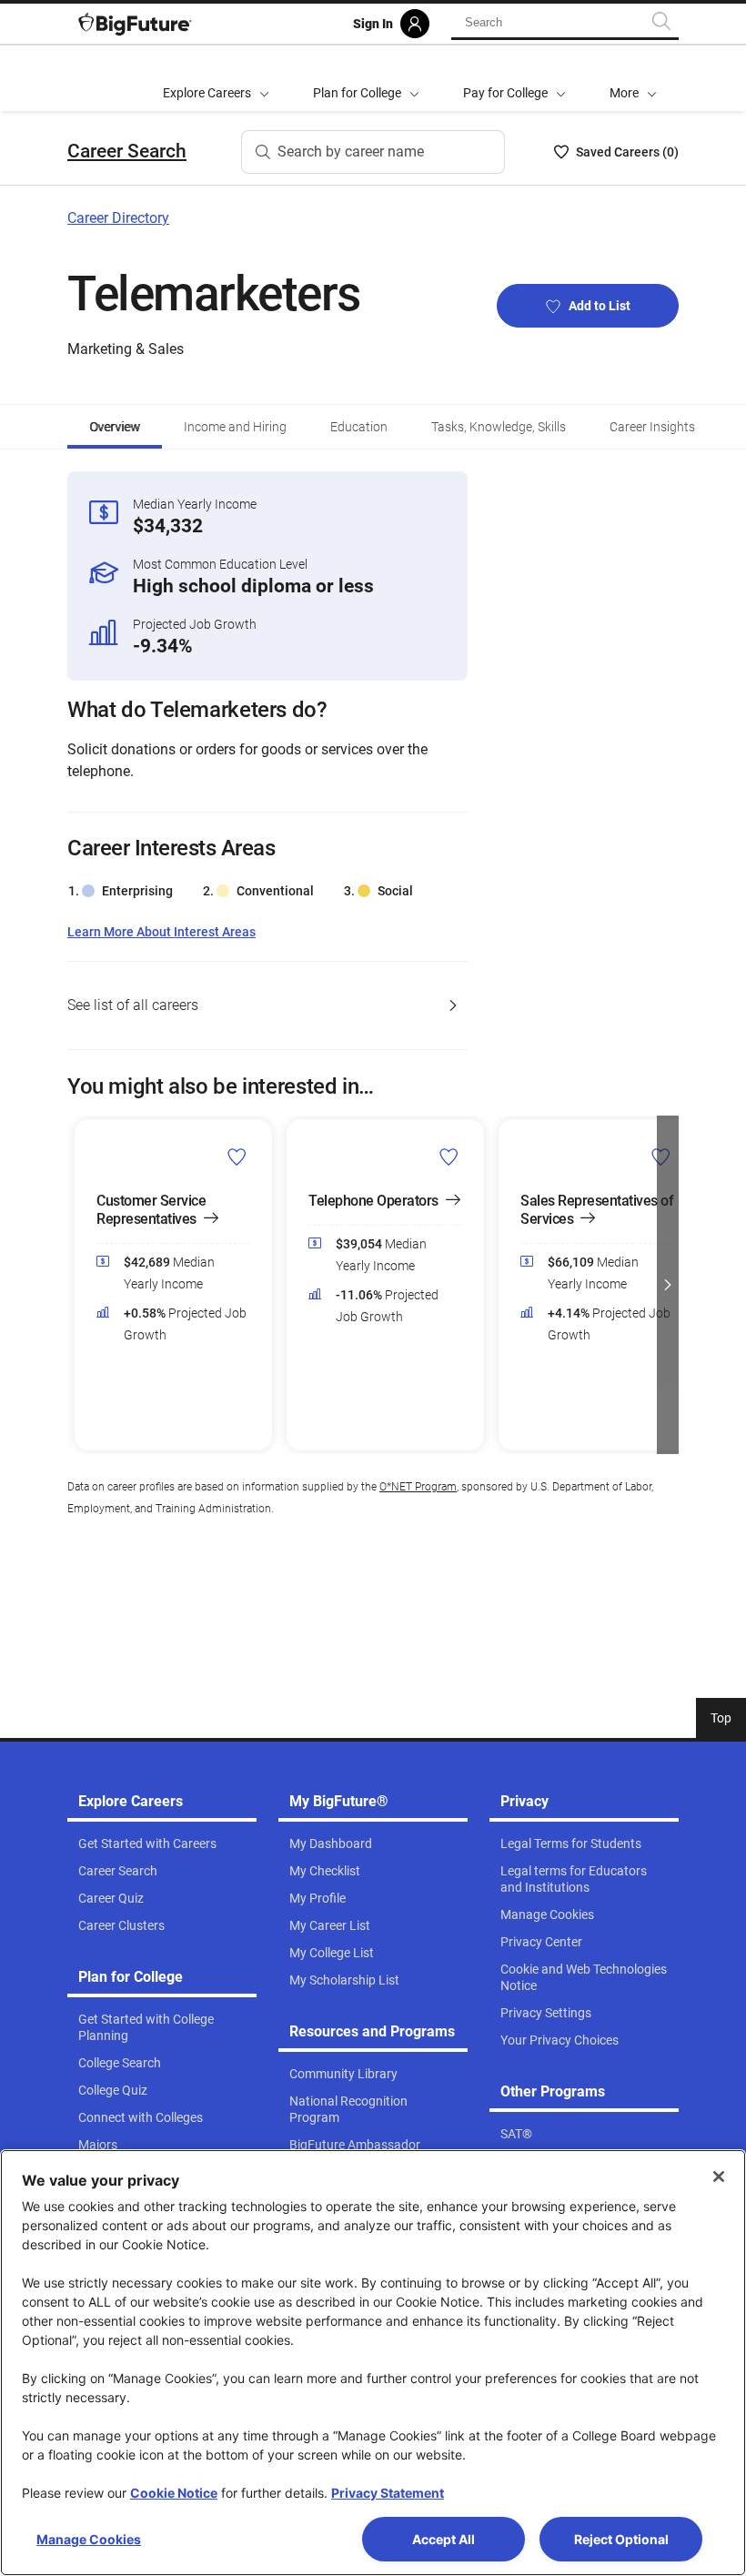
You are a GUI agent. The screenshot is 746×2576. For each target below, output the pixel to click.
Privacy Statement (388, 2493)
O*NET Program (418, 1487)
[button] (633, 78)
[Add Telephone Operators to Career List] (449, 1156)
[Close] (719, 2177)
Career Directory (118, 218)
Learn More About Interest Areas (161, 932)
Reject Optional (621, 2539)
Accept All (444, 2539)
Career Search (127, 151)
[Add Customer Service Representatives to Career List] (237, 1156)
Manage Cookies (89, 2539)
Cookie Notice (174, 2493)
